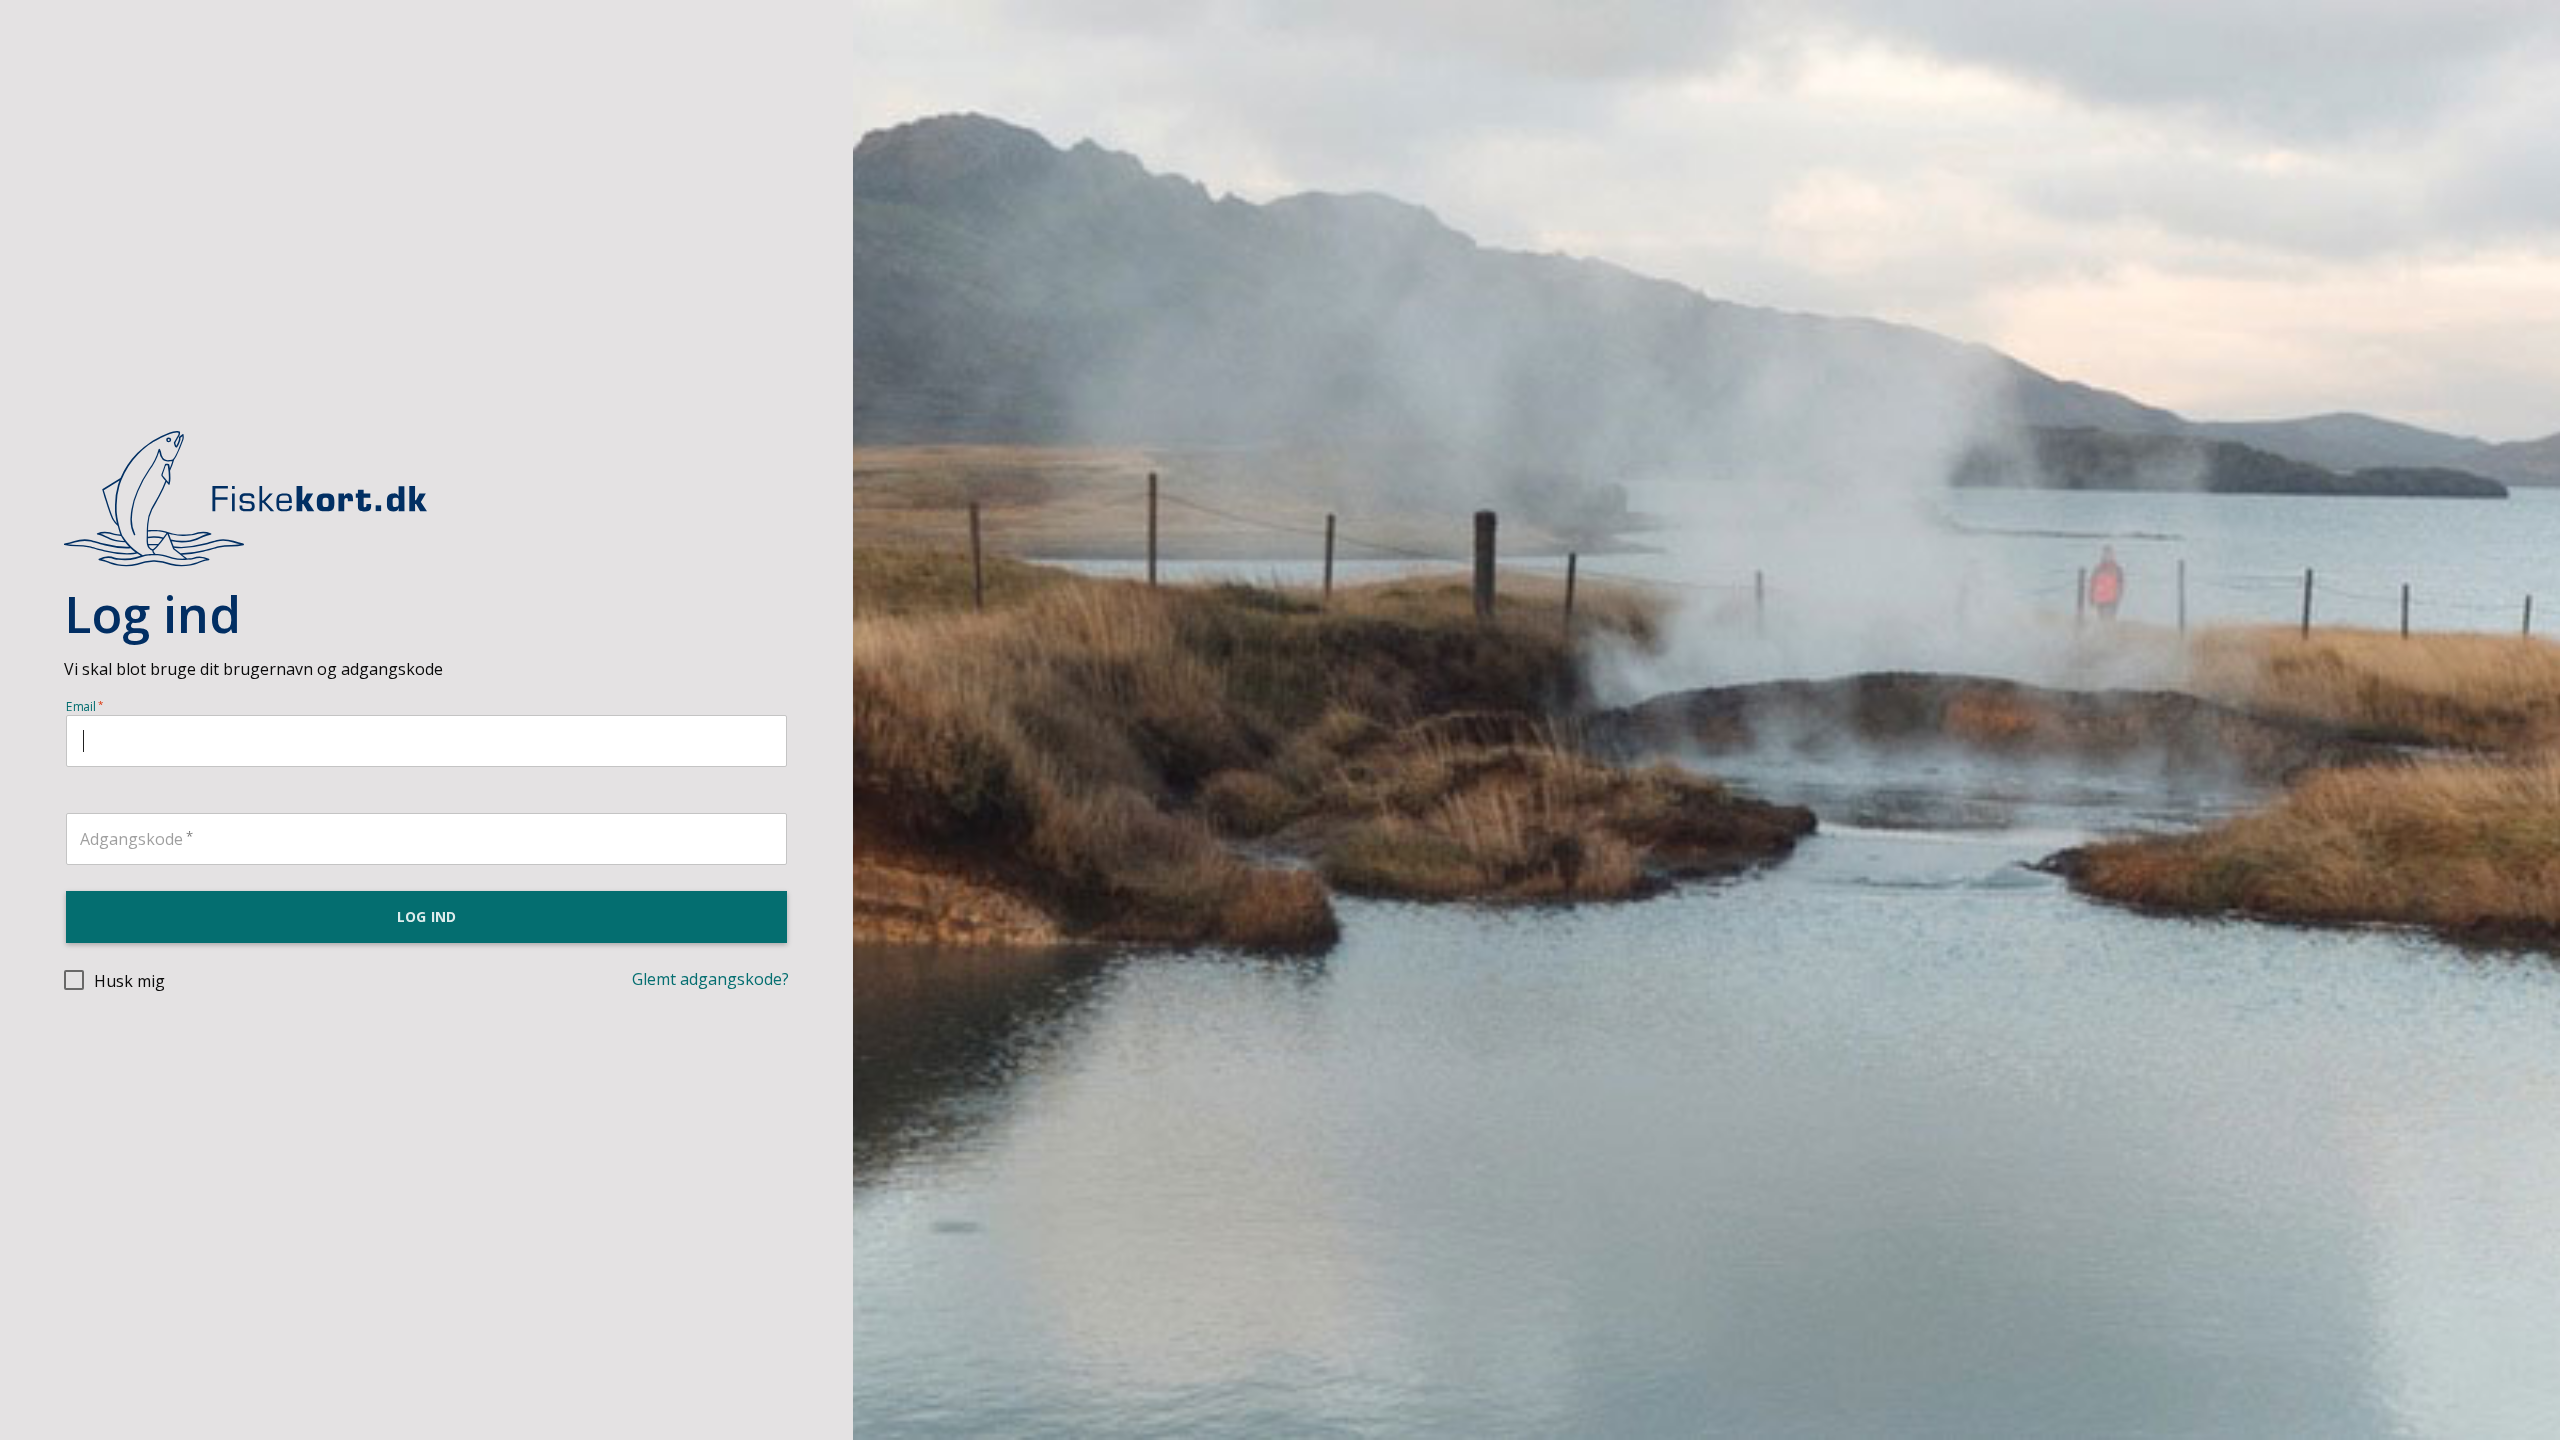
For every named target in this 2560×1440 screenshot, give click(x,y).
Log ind (426, 916)
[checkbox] (114, 980)
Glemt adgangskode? (710, 979)
